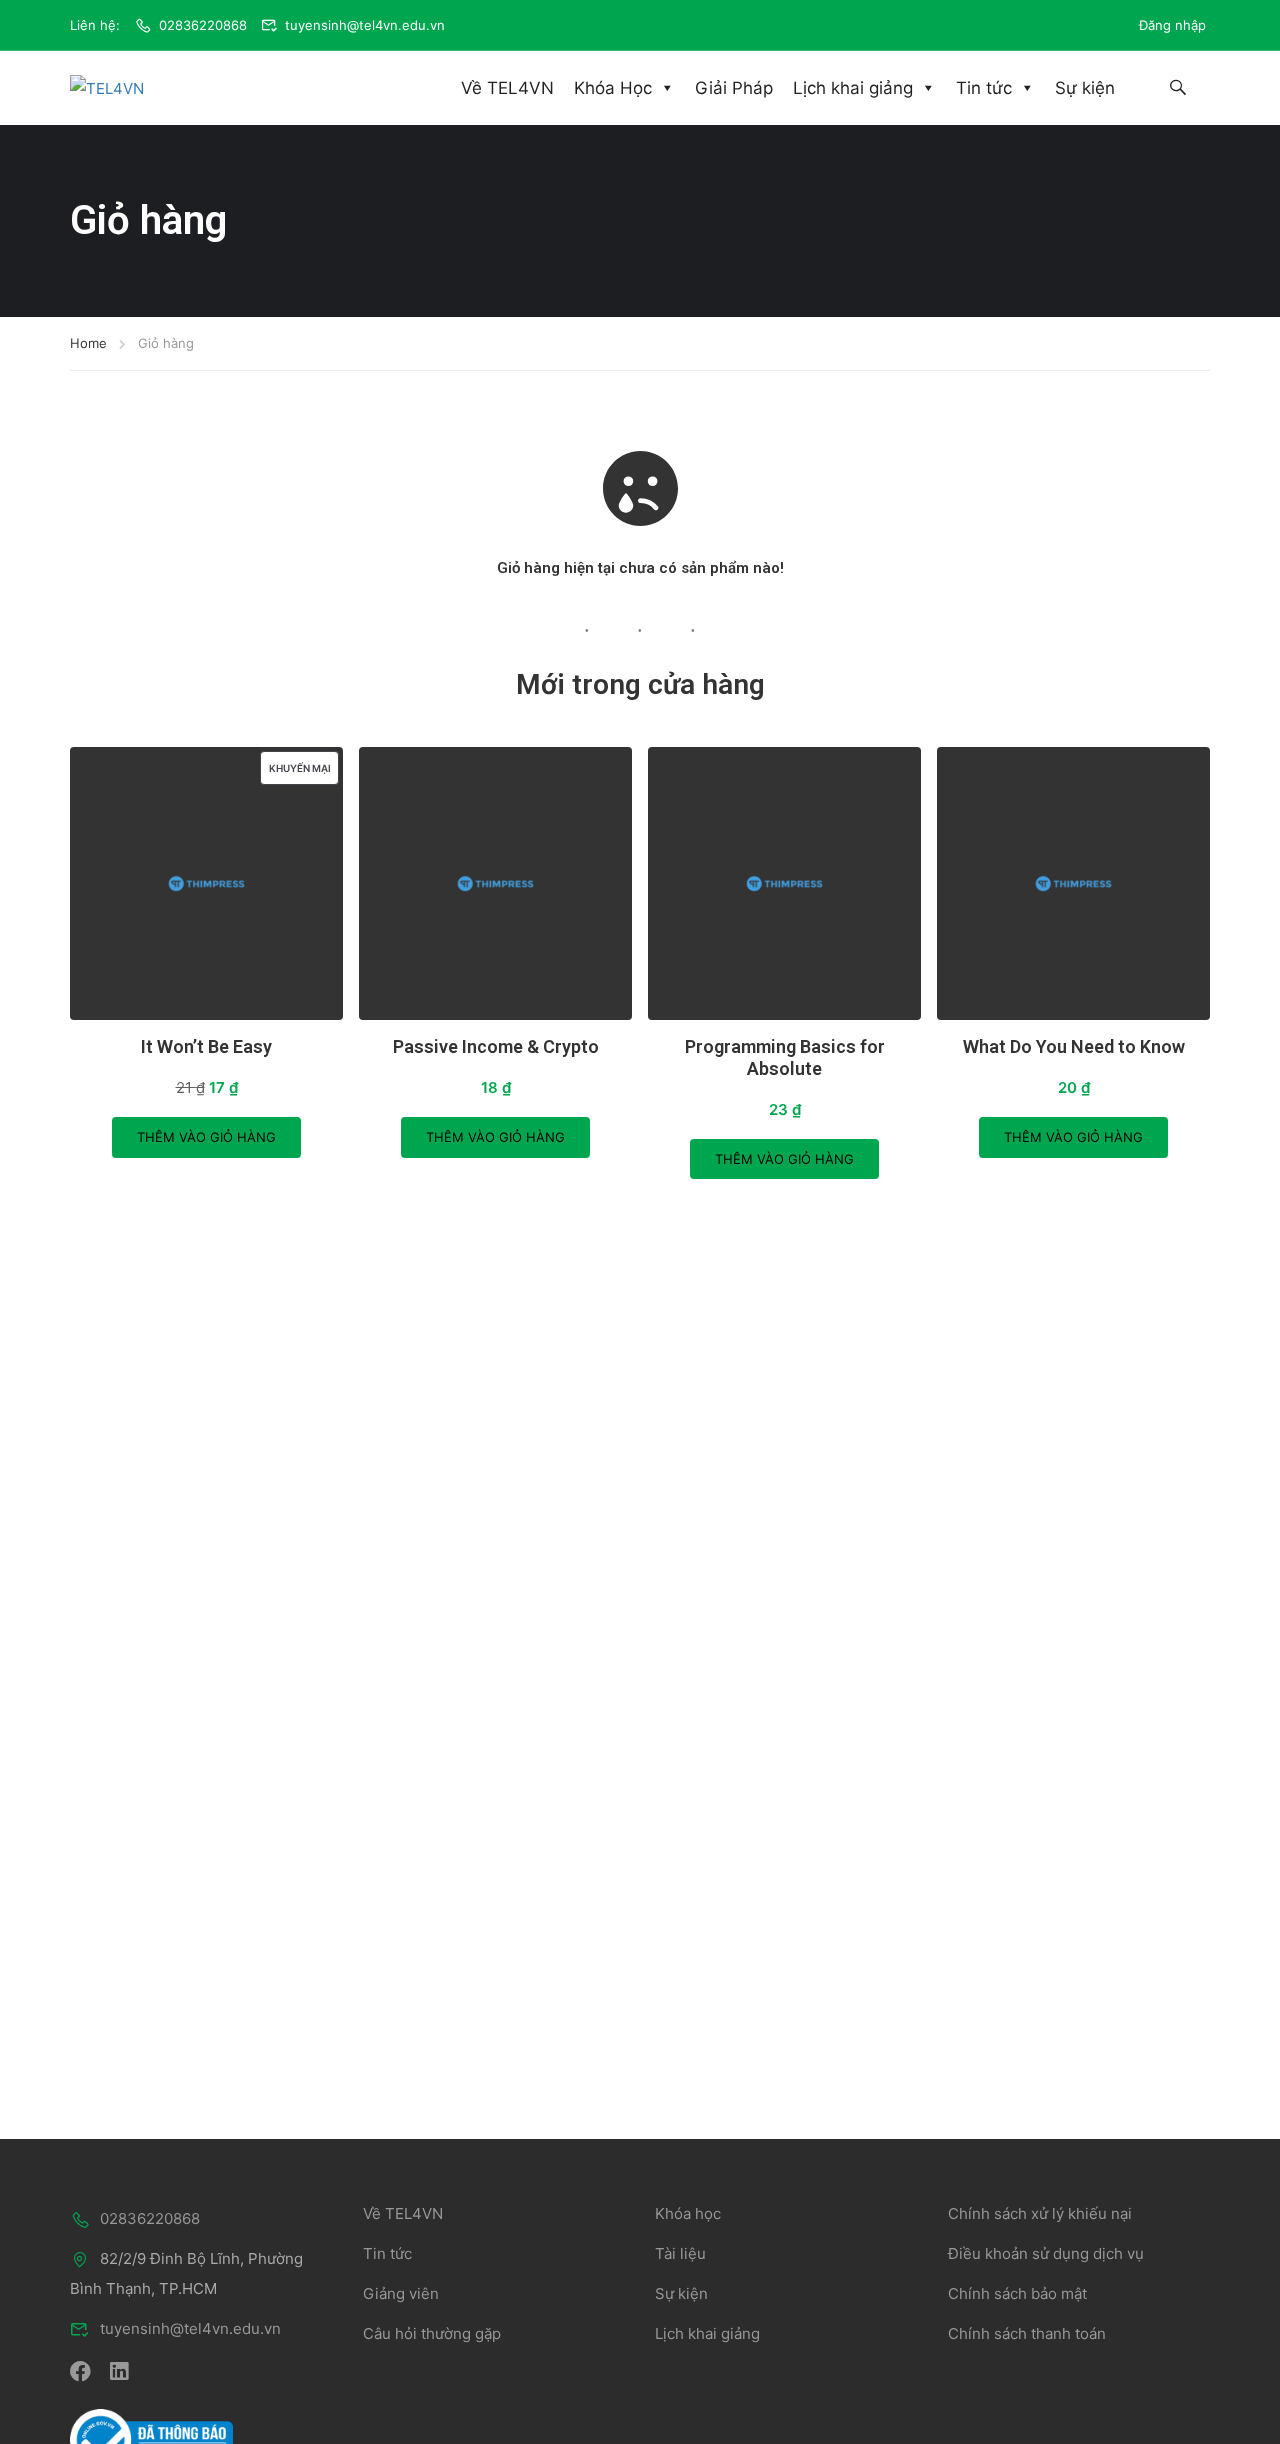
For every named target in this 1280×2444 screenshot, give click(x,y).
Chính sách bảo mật (1017, 2293)
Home (88, 343)
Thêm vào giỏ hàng (206, 1137)
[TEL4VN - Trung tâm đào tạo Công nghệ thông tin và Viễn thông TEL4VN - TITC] (130, 88)
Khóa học (688, 2213)
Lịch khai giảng (853, 88)
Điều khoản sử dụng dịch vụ (1046, 2253)
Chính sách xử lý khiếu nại (1040, 2213)
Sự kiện (1085, 88)
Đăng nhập (1172, 25)
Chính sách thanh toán (1027, 2333)
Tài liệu (680, 2253)
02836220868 (203, 25)
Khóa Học (613, 88)
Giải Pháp (734, 88)
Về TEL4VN (507, 88)
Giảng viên (401, 2293)
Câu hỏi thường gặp (432, 2333)
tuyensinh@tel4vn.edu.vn (365, 25)
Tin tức (984, 88)
